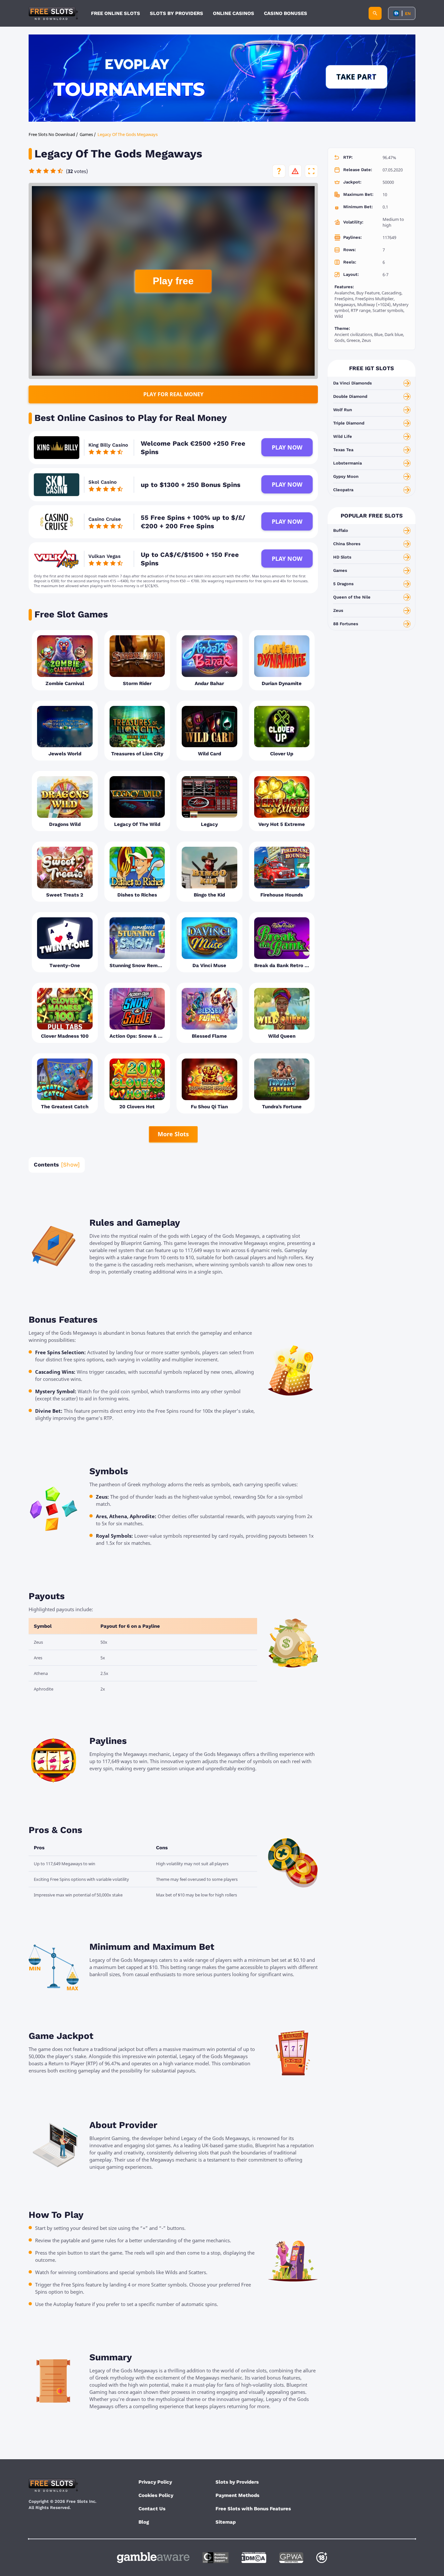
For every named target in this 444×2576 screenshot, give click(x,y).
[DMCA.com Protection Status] (254, 2558)
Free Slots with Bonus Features (253, 2509)
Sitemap (226, 2522)
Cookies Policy (156, 2495)
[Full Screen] (311, 171)
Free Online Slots (116, 13)
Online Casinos (234, 13)
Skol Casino (103, 482)
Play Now (287, 447)
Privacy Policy (155, 2482)
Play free (173, 281)
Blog (144, 2522)
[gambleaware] (153, 2558)
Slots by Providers (237, 2482)
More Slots (173, 1134)
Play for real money (173, 394)
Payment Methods (237, 2495)
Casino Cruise (105, 519)
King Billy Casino (108, 445)
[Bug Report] (295, 171)
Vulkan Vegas (104, 556)
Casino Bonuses (286, 13)
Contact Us (152, 2509)
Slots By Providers (176, 13)
